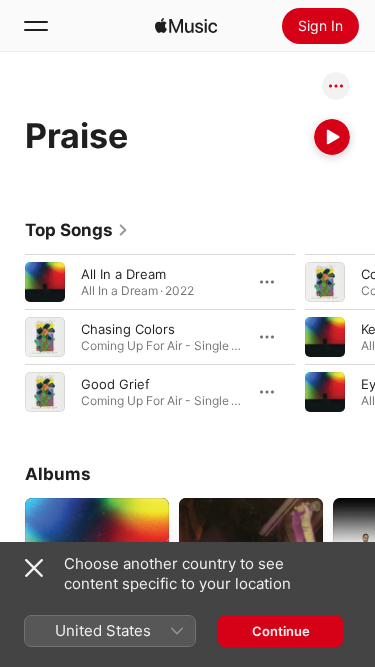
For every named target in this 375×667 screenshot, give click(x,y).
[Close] (34, 568)
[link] (77, 230)
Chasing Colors (128, 329)
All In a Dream (123, 274)
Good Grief (115, 384)
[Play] (332, 137)
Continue (281, 631)
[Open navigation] (36, 26)
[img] (186, 26)
